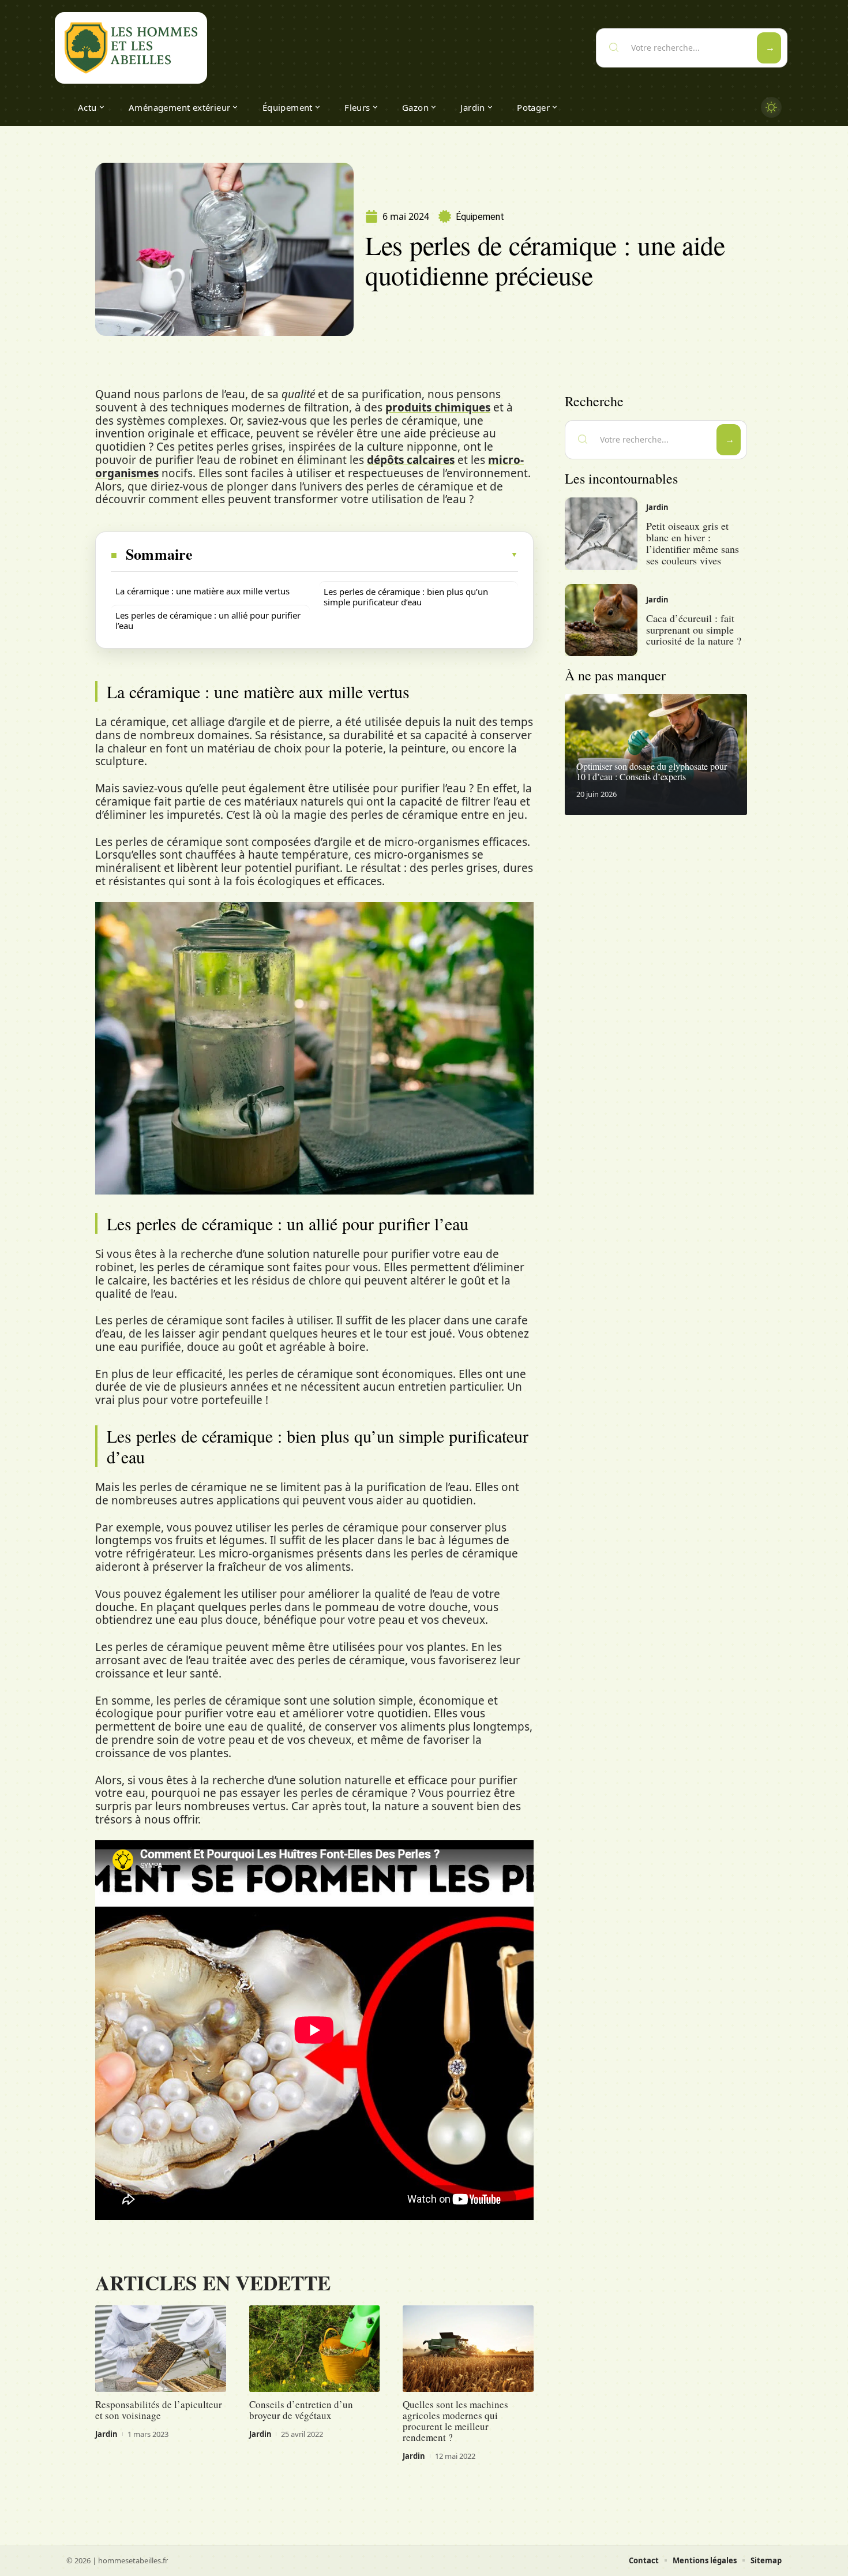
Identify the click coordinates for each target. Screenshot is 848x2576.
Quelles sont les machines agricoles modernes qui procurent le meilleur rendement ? (455, 2421)
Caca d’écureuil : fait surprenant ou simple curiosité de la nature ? (694, 630)
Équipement (480, 217)
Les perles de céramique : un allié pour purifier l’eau (208, 620)
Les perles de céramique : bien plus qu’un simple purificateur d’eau (406, 597)
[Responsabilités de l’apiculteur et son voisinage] (161, 2349)
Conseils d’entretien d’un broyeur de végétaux (301, 2410)
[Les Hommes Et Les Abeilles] (131, 48)
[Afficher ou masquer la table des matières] (356, 555)
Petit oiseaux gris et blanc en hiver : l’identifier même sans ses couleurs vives (693, 543)
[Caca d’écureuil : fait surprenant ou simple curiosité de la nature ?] (601, 620)
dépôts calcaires (411, 460)
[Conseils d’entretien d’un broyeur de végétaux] (315, 2349)
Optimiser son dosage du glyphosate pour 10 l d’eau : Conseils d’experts (652, 771)
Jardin (106, 2434)
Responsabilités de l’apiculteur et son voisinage (159, 2410)
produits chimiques (438, 407)
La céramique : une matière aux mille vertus (202, 591)
